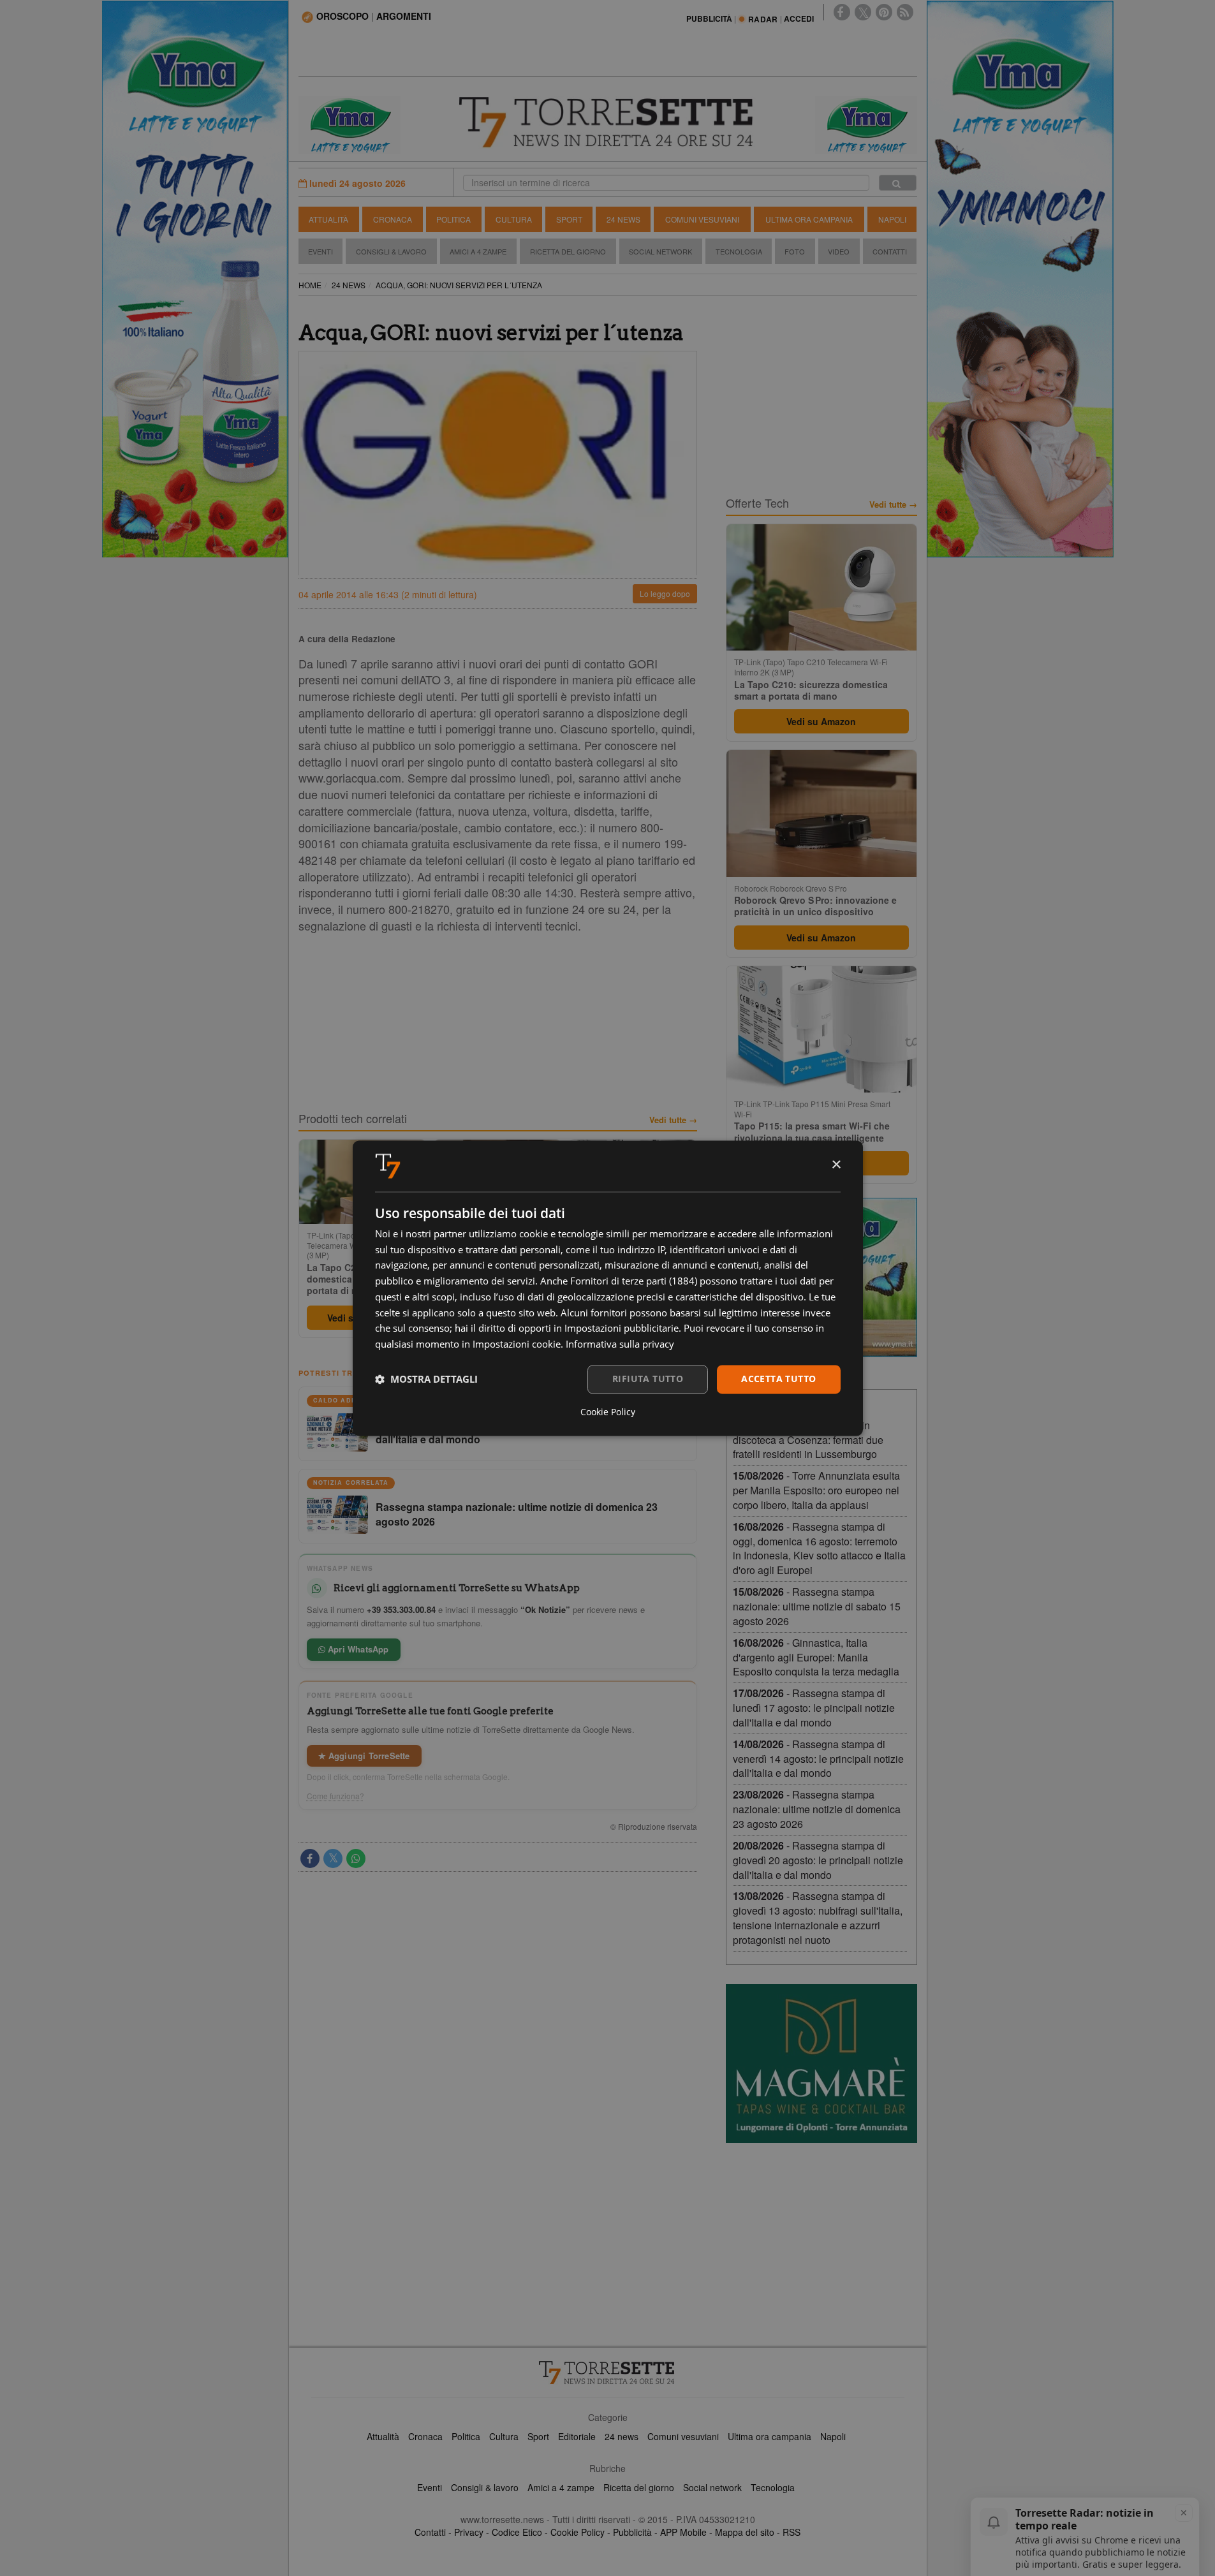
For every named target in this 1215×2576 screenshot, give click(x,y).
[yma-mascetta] (350, 124)
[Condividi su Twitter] (333, 1858)
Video (839, 251)
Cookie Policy (578, 2532)
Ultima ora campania (769, 2436)
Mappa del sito (745, 2532)
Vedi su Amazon (821, 721)
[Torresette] (608, 122)
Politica (453, 219)
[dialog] (608, 1288)
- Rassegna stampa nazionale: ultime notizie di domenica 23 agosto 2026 (817, 1809)
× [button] (836, 1165)
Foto (795, 251)
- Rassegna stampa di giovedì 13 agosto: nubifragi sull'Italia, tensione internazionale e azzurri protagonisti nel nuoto (818, 1918)
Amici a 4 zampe (561, 2487)
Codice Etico (517, 2532)
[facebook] (842, 12)
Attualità (328, 219)
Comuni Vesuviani (702, 219)
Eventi (320, 251)
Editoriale (577, 2436)
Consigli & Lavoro (391, 251)
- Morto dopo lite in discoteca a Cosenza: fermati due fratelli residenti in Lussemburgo (808, 1440)
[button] (426, 1380)
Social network (712, 2487)
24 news (622, 2436)
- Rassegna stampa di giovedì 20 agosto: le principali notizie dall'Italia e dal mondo (818, 1860)
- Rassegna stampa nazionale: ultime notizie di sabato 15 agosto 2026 (817, 1606)
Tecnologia (739, 251)
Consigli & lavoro (485, 2487)
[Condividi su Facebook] (310, 1858)
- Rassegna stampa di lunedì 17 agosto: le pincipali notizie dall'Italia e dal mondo (814, 1708)
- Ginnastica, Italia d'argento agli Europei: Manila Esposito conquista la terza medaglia (816, 1657)
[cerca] (898, 183)
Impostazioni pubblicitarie (622, 1328)
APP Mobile (683, 2532)
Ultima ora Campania (809, 219)
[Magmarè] (821, 2064)
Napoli (892, 219)
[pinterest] (884, 12)
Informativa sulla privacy (620, 1344)
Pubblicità (632, 2532)
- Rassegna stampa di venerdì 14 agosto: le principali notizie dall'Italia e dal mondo (818, 1759)
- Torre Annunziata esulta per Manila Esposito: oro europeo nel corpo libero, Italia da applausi (816, 1490)
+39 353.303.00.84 (401, 1609)
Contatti (890, 251)
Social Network (660, 251)
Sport (569, 219)
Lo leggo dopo (665, 593)
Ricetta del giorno (568, 251)
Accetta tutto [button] (778, 1379)
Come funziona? (335, 1796)
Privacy (469, 2532)
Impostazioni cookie (517, 1344)
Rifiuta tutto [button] (648, 1379)
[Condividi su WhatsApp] (356, 1858)
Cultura (514, 219)
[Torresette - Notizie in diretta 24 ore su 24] (608, 2373)
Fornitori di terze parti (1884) (634, 1281)
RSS (792, 2532)
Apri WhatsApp (357, 1649)
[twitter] (863, 12)
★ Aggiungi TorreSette (364, 1755)
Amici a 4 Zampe (478, 251)
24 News (623, 219)
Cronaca (393, 219)
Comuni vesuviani (683, 2436)
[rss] (905, 12)
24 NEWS (349, 285)
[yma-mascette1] (866, 124)
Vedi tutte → (673, 1120)
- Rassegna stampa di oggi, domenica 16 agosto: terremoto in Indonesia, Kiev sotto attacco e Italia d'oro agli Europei (819, 1549)
